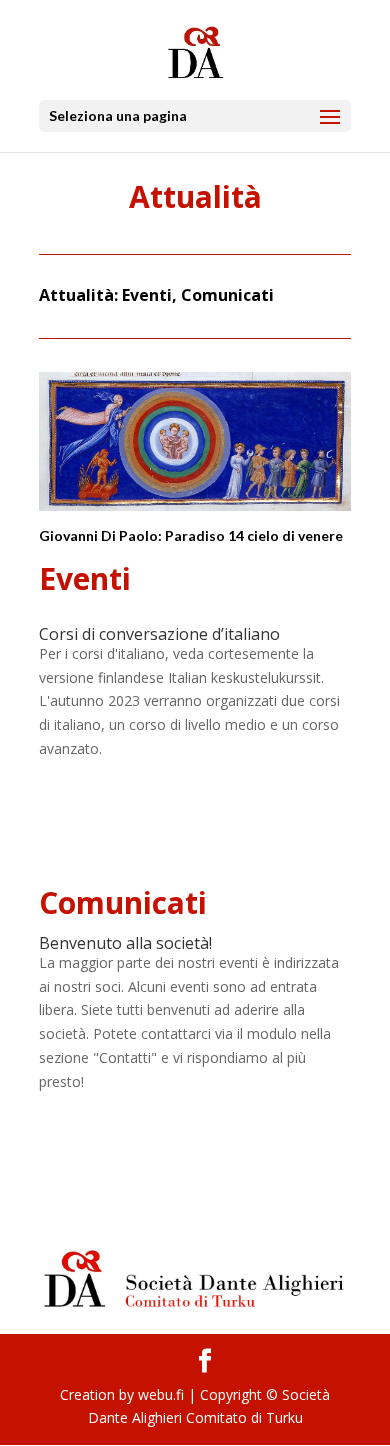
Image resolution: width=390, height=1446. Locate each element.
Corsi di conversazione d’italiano (159, 634)
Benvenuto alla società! (125, 943)
